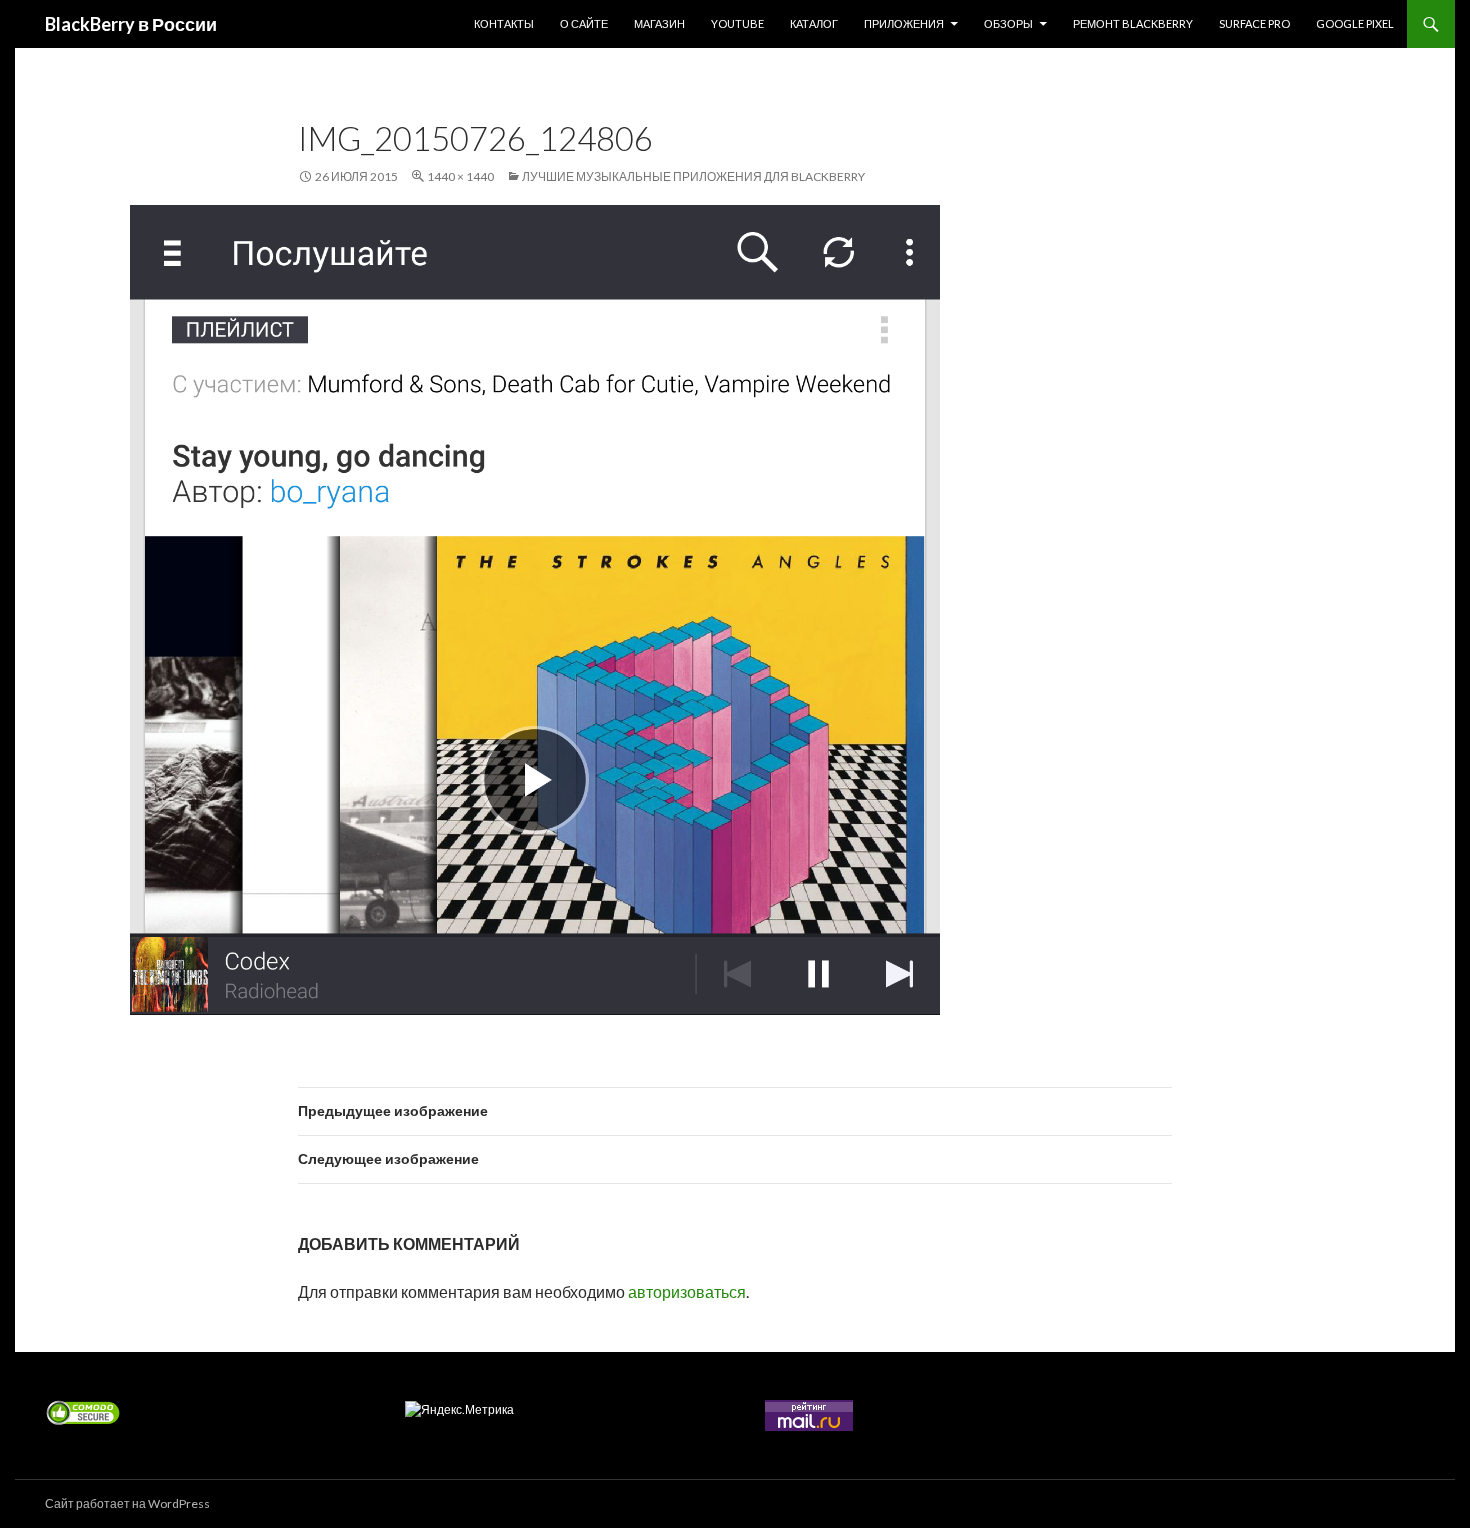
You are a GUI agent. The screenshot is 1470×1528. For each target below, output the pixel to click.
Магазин (659, 23)
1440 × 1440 (460, 176)
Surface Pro (1254, 23)
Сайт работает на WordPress (127, 1503)
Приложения (904, 23)
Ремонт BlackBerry (1133, 23)
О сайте (584, 23)
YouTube (737, 23)
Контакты (504, 23)
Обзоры (1008, 23)
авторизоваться (687, 1291)
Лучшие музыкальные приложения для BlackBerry (693, 176)
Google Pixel (1355, 23)
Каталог (814, 23)
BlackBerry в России (131, 24)
